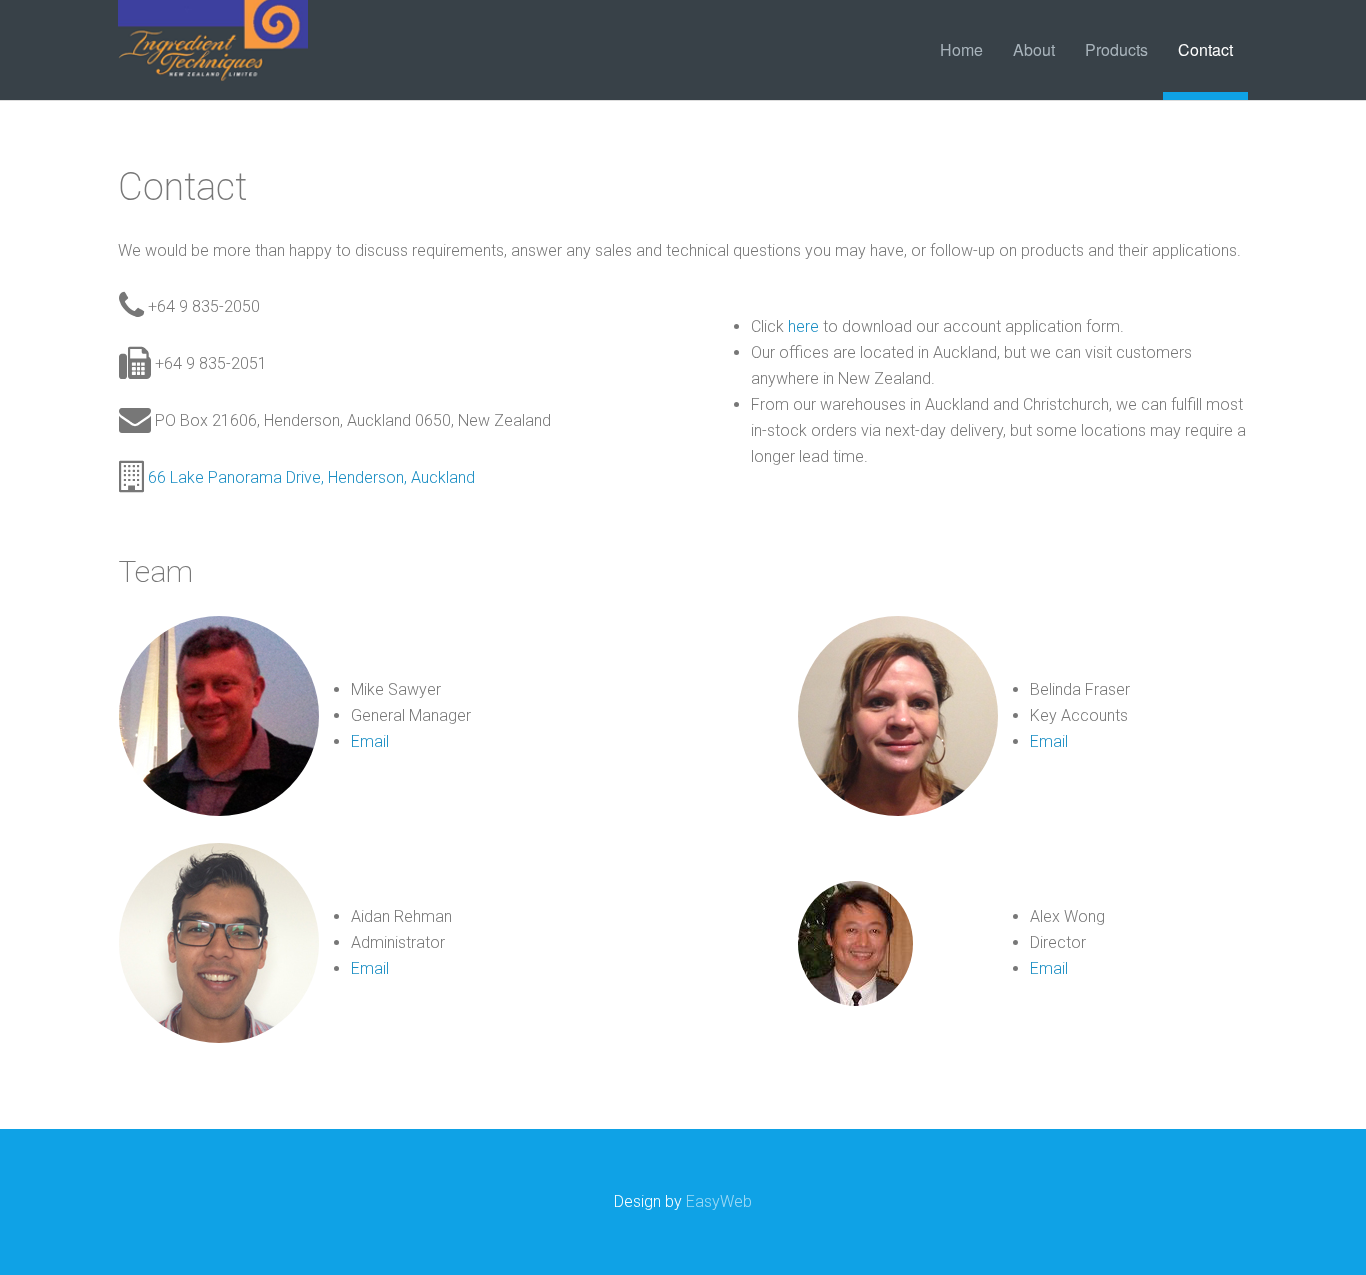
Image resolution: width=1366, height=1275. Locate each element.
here (803, 326)
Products (1116, 49)
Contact (1205, 49)
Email (370, 741)
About (1034, 49)
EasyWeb (719, 1201)
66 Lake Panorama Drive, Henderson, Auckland (311, 477)
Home (961, 49)
